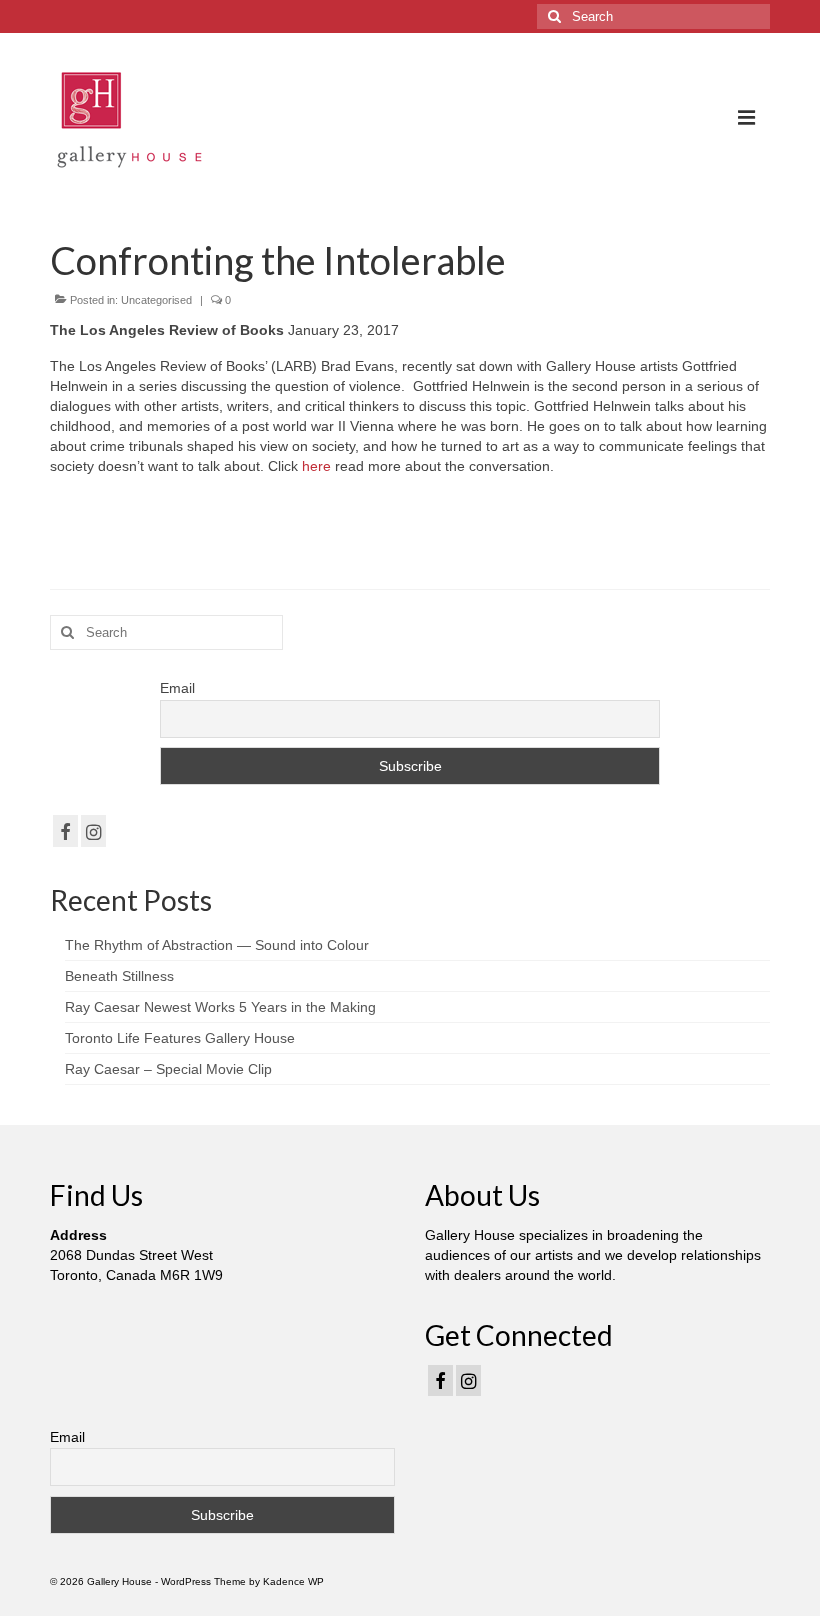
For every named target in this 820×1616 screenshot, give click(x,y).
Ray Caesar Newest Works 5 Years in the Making (220, 1007)
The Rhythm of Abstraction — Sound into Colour (217, 945)
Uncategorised (156, 300)
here (318, 466)
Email (177, 688)
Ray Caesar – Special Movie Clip (168, 1069)
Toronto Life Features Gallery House (180, 1038)
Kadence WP (293, 1581)
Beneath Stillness (119, 976)
